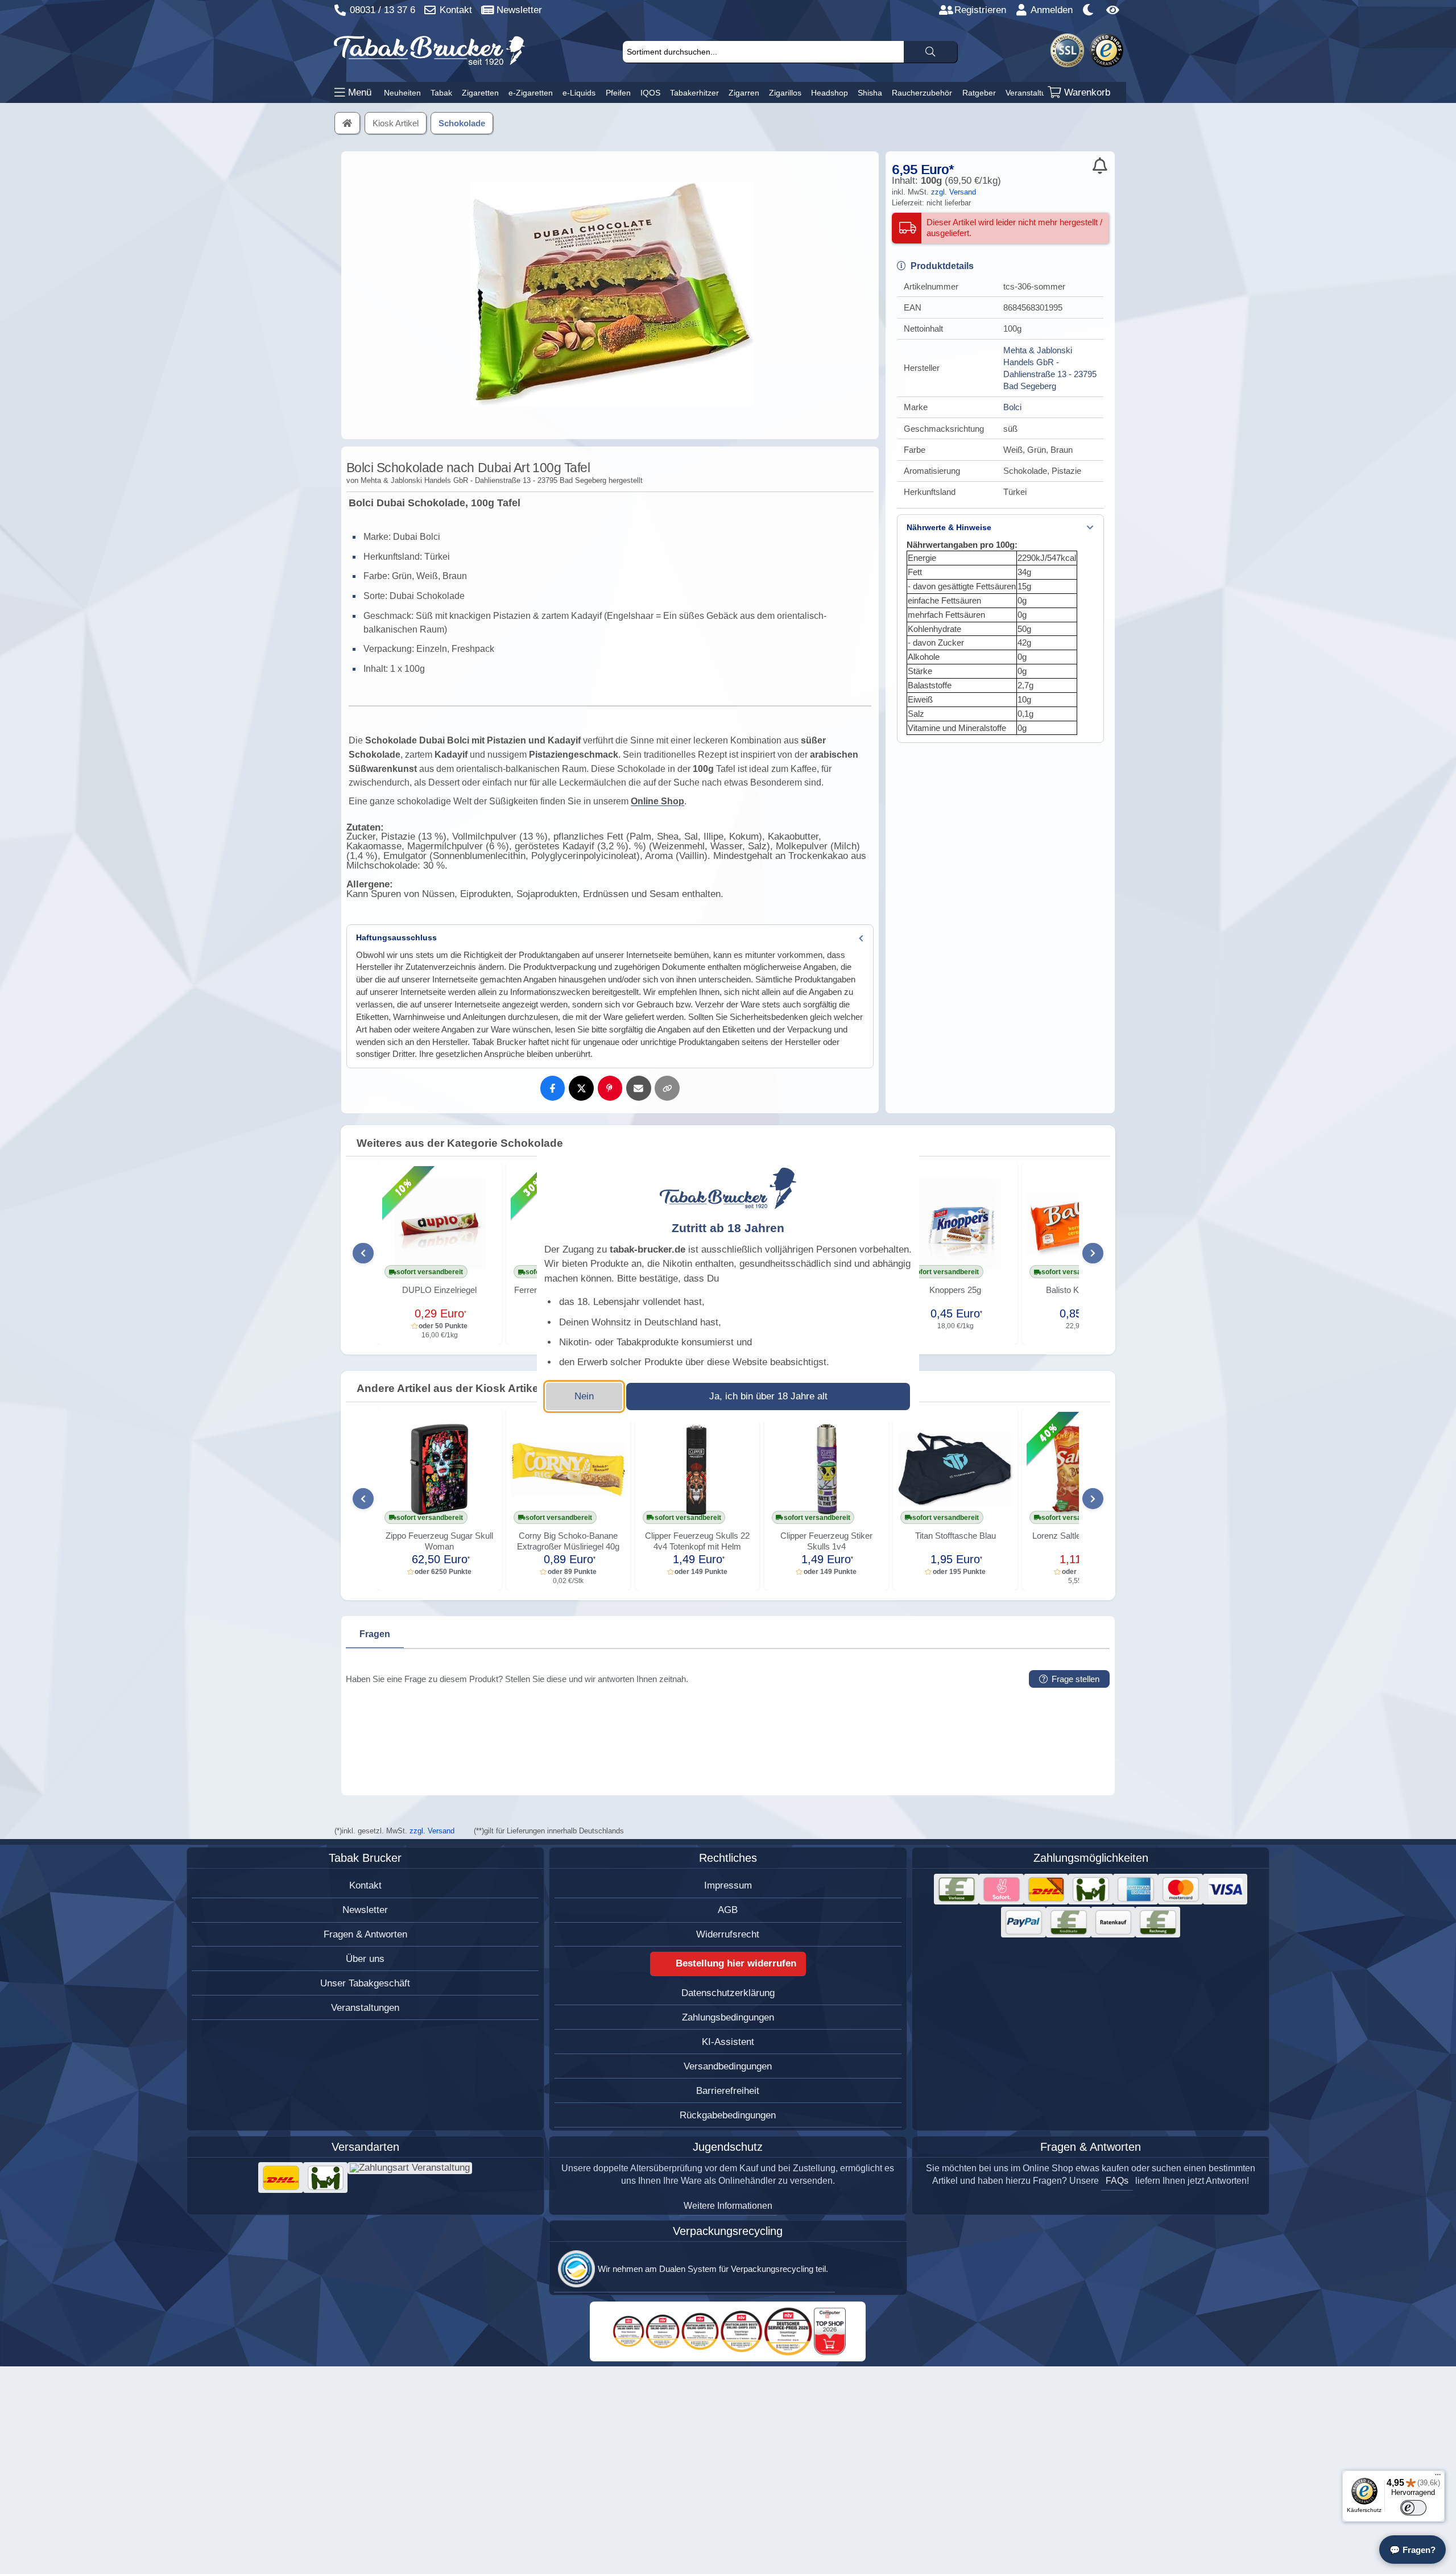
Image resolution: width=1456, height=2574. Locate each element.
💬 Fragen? (1412, 2550)
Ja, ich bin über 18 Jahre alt (768, 1396)
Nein (584, 1396)
